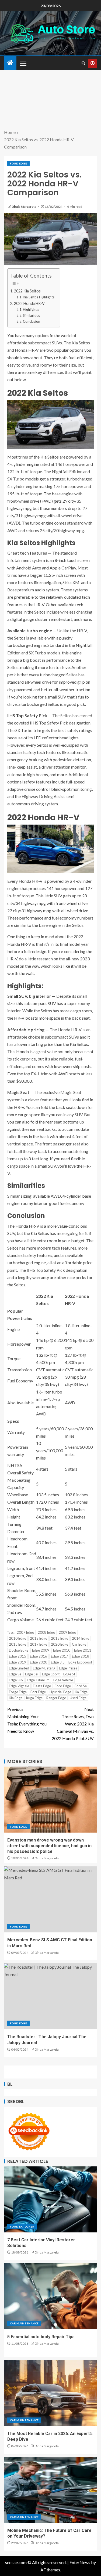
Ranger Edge (56, 1698)
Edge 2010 (62, 1650)
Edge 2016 (39, 1656)
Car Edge (79, 1644)
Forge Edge (18, 1692)
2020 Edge (60, 1644)
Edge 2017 (60, 1656)
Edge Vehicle (63, 1680)
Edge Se (15, 1674)
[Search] (83, 63)
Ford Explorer (22, 2226)
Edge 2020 (39, 1662)
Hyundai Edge (60, 1692)
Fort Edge (38, 1692)
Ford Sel (81, 1686)
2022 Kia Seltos (27, 291)
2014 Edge (81, 1638)
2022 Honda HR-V (29, 303)
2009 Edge (67, 1632)
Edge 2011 (83, 1650)
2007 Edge (25, 1632)
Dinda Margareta (24, 207)
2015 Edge (18, 1644)
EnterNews (80, 2562)
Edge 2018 (81, 1656)
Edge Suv (16, 1680)
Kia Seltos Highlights (39, 297)
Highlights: (31, 309)
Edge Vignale (19, 1686)
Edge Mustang (44, 1668)
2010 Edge (18, 1638)
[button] (23, 63)
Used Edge (78, 1698)
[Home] (10, 63)
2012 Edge (39, 1638)
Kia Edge (16, 1698)
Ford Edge (18, 163)
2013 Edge (60, 1638)
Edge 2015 (18, 1656)
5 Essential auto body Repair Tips (41, 2337)
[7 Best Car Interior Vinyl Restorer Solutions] (50, 2199)
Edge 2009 (41, 1650)
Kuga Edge (34, 1698)
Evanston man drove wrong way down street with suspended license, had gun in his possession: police (49, 1846)
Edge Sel (32, 1674)
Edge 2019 (18, 1662)
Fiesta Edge (42, 1686)
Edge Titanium (38, 1680)
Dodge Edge (19, 1650)
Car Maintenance (24, 2323)
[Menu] (23, 63)
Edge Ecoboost (80, 1662)
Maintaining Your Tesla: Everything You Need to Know (27, 1720)
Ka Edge (81, 1692)
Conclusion (32, 321)
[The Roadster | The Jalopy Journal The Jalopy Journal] (50, 1996)
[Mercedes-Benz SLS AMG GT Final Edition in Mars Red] (50, 1899)
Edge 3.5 (58, 1662)
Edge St (69, 1674)
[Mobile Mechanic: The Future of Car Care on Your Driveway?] (50, 2490)
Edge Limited (19, 1668)
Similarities (31, 315)
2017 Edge (39, 1644)
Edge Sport (51, 1674)
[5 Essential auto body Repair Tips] (50, 2296)
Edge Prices (68, 1668)
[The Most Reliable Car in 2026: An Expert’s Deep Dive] (50, 2393)
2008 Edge (46, 1632)
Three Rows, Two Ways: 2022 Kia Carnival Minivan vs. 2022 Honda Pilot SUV (73, 1724)
